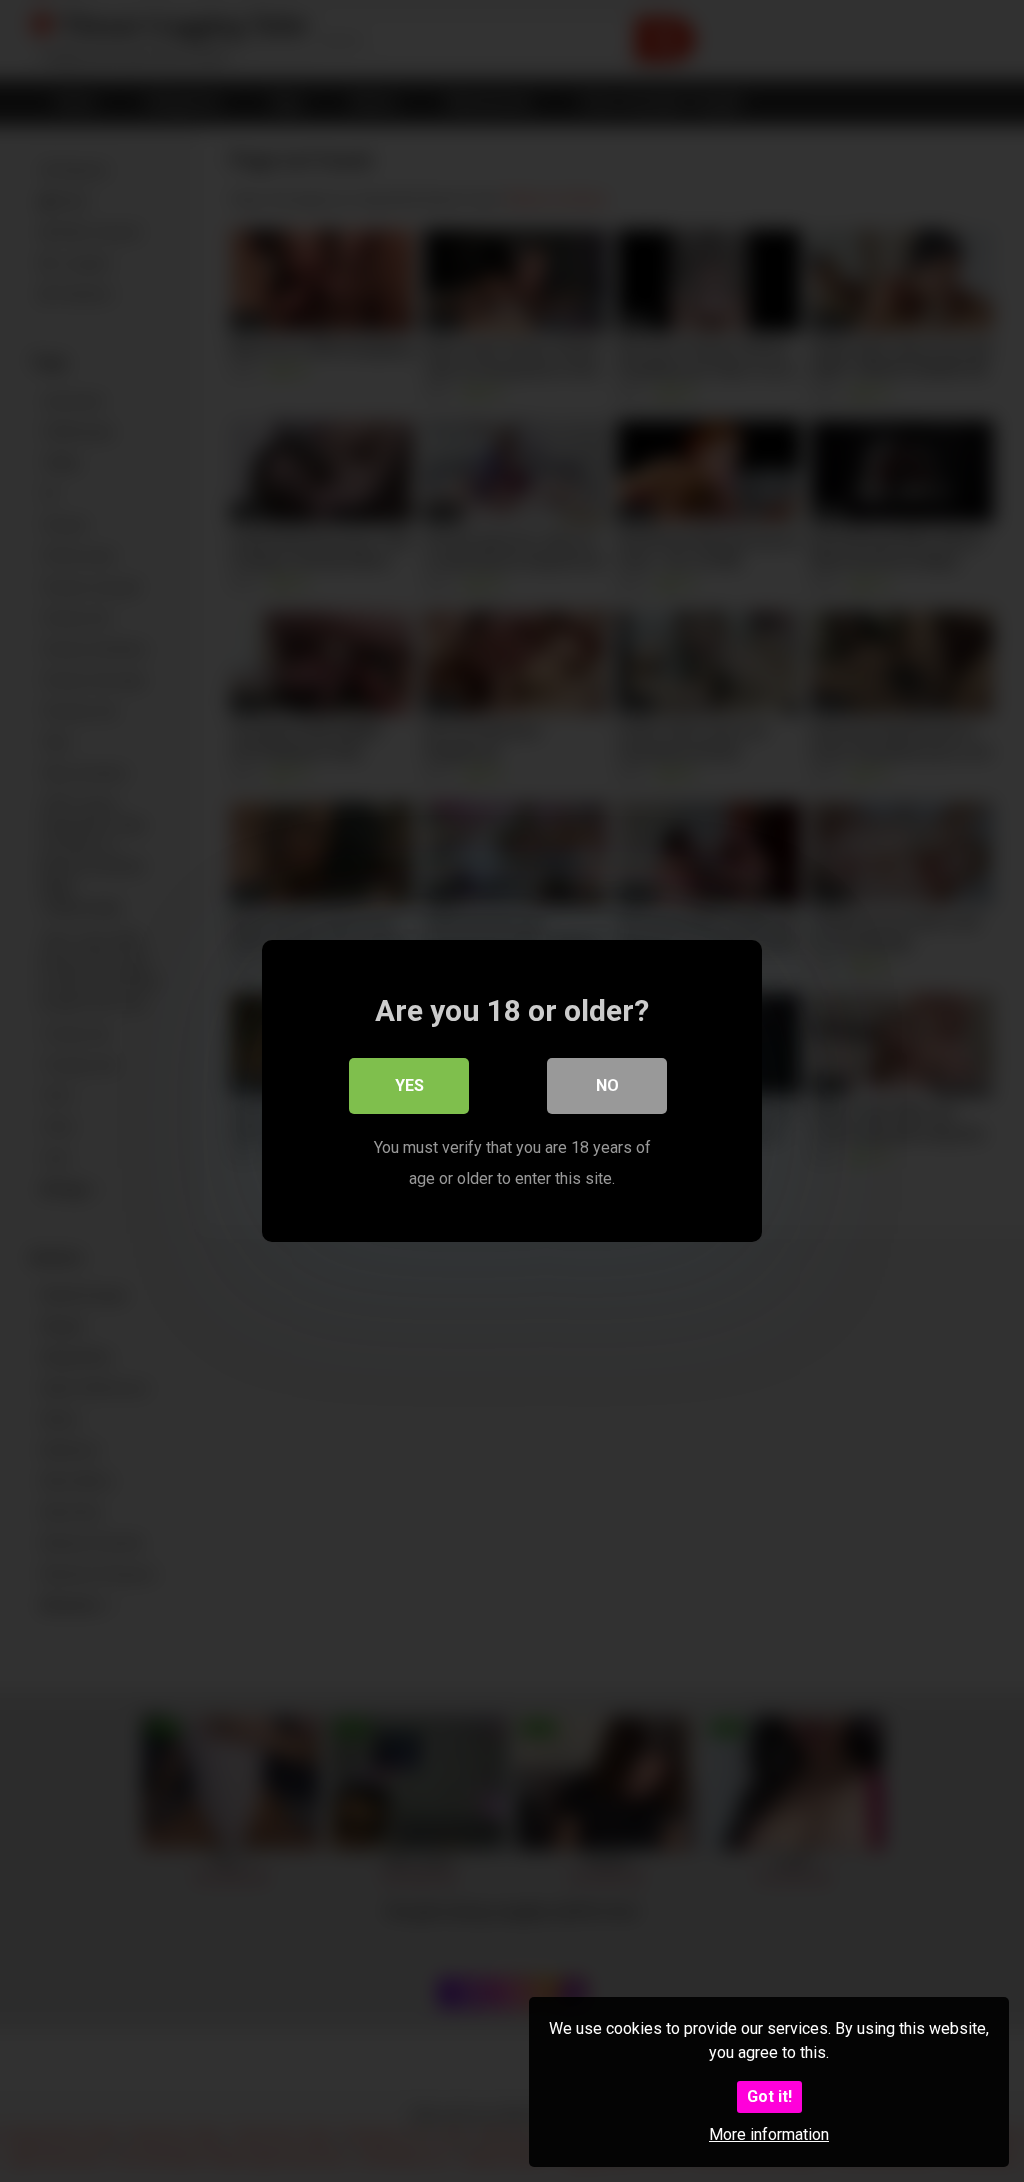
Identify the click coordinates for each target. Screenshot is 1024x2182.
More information (769, 2134)
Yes (409, 1085)
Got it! (769, 2096)
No (607, 1085)
